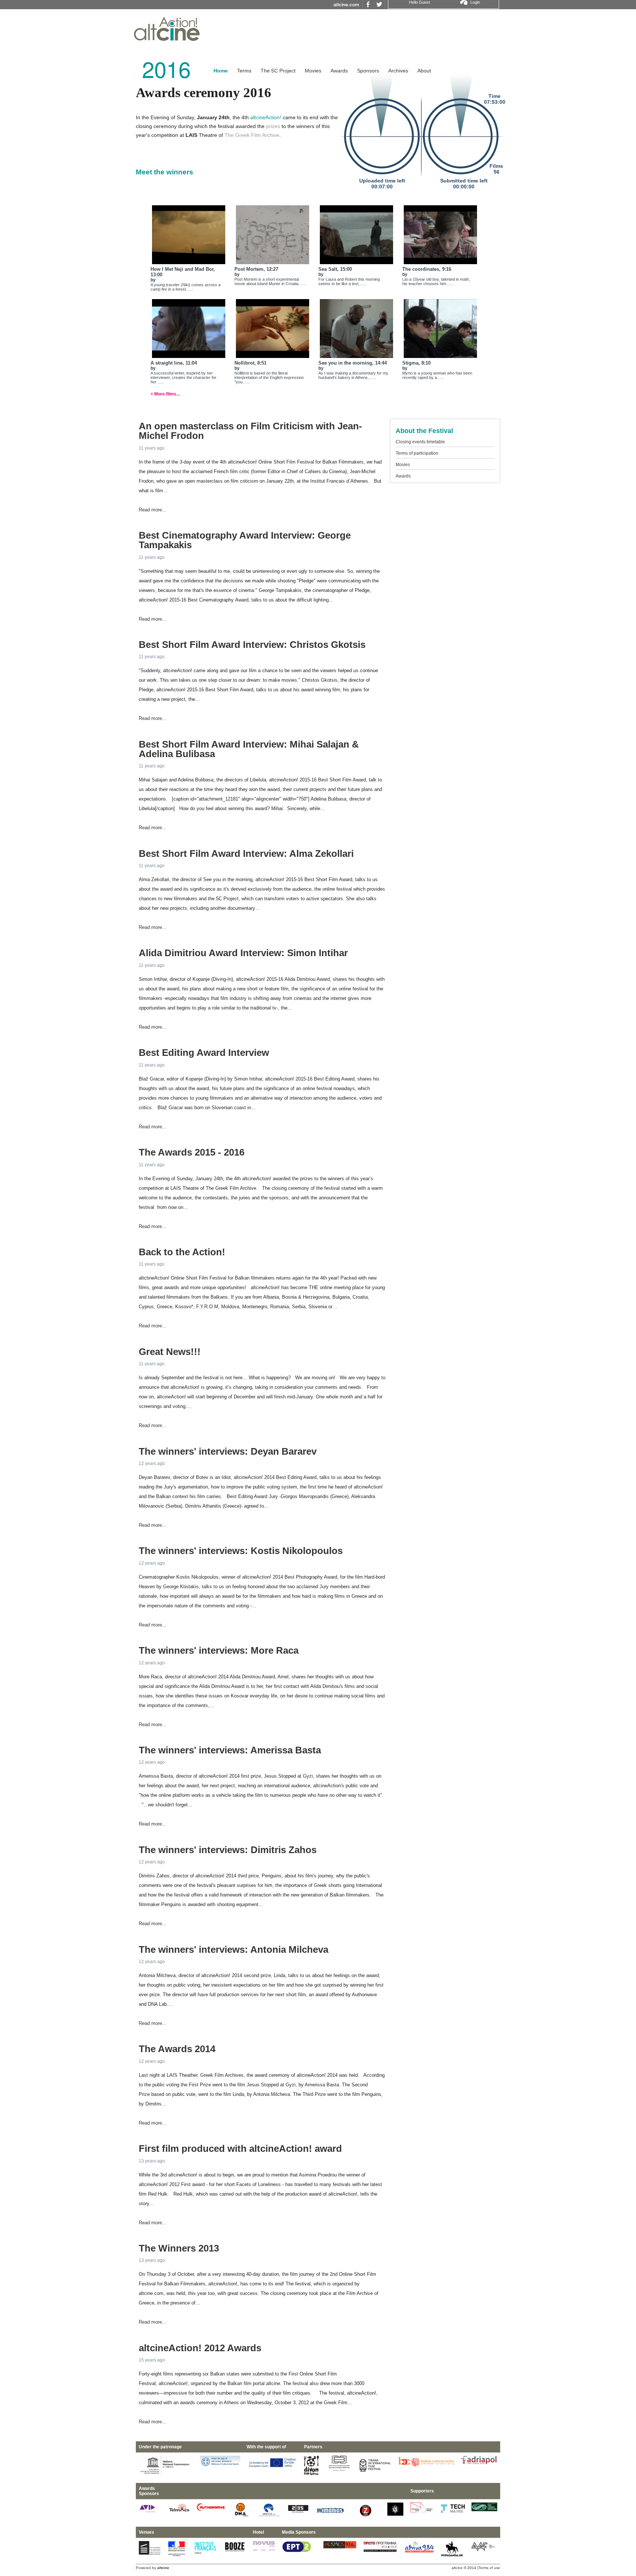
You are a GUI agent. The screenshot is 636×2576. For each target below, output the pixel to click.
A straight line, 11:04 (174, 363)
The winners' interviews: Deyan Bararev (228, 1451)
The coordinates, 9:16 (427, 269)
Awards (339, 71)
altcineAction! (266, 117)
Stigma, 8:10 (416, 363)
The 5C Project (278, 71)
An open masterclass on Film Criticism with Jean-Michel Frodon (250, 431)
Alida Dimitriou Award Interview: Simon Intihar (243, 953)
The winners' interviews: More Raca (219, 1650)
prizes (273, 126)
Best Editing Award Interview (204, 1053)
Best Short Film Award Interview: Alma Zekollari (246, 854)
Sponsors (368, 71)
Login (475, 2)
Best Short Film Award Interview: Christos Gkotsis (252, 645)
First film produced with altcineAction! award (240, 2149)
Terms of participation (417, 453)
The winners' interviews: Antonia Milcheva (234, 1949)
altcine (457, 2568)
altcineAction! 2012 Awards (200, 2348)
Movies (313, 71)
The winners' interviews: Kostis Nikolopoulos (241, 1551)
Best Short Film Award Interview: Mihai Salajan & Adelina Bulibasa (249, 749)
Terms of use (489, 2568)
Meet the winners (165, 172)
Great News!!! (170, 1352)
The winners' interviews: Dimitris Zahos (228, 1850)
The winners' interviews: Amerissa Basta (230, 1750)
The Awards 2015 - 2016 (192, 1152)
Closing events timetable (420, 442)
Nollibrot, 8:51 (250, 363)
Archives (398, 71)
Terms (244, 71)
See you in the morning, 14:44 (353, 363)
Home (221, 71)
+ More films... (165, 394)
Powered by (153, 2568)
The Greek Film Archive (252, 135)
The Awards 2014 (177, 2049)
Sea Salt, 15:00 (335, 269)
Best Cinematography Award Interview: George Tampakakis (245, 540)
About (424, 71)
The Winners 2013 (179, 2248)
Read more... (153, 510)
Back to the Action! (182, 1252)
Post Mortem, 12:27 (256, 269)
